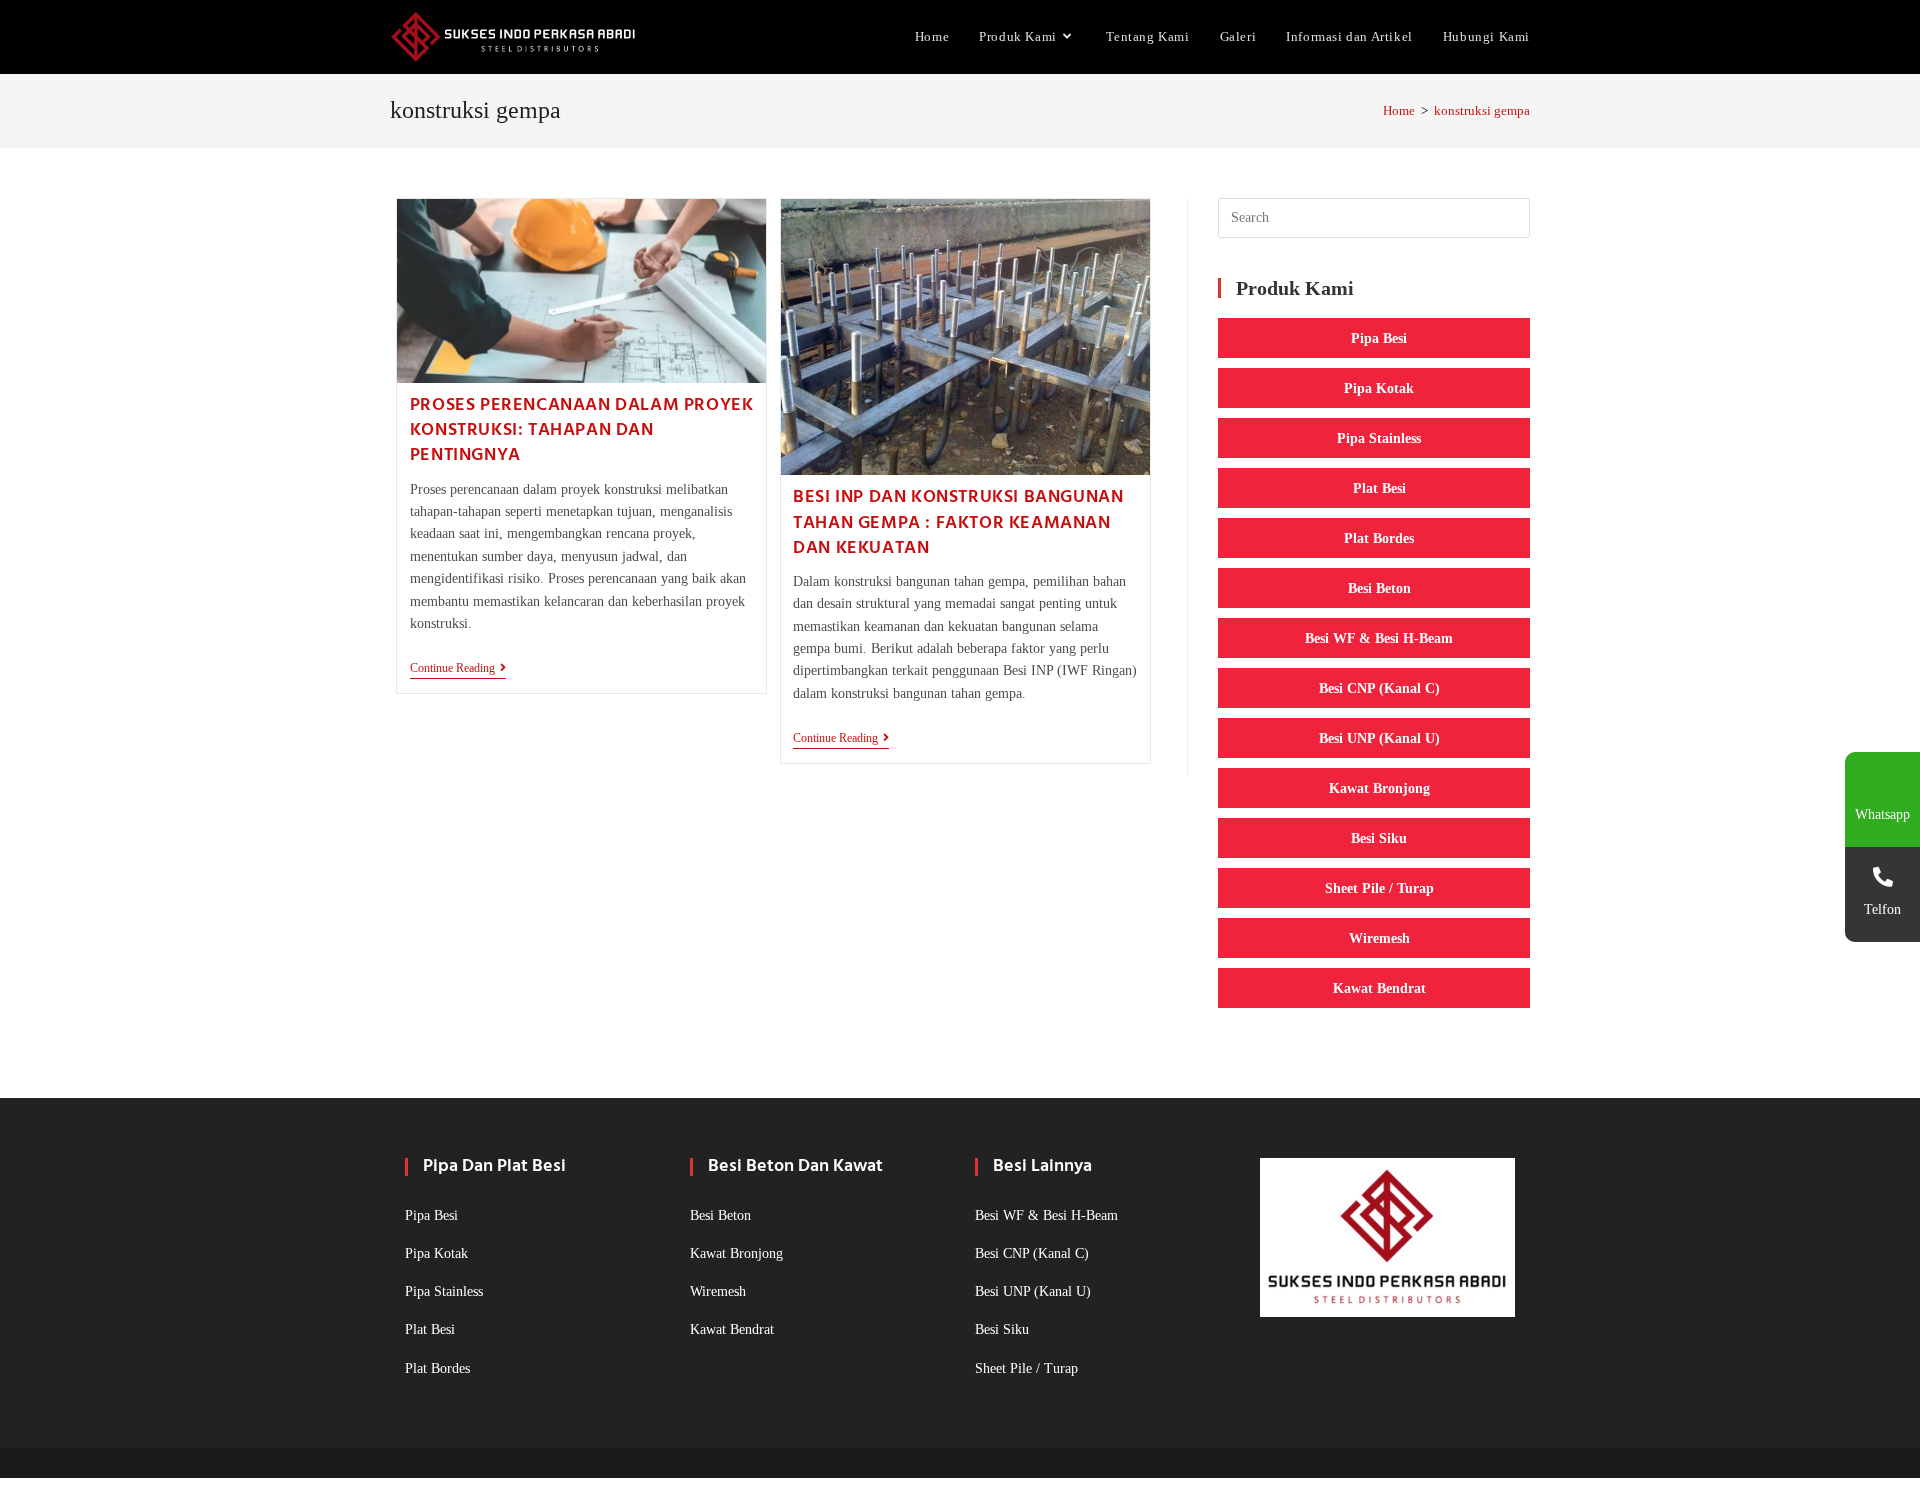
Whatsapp (1882, 814)
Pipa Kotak (1379, 388)
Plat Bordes (1379, 538)
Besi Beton (1379, 588)
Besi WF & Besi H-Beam (1379, 638)
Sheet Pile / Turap (1379, 888)
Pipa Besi (1379, 338)
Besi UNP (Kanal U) (1379, 738)
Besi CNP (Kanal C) (1379, 688)
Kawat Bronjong (1379, 788)
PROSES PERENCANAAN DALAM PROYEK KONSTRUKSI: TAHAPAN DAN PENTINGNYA (582, 430)
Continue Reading (458, 669)
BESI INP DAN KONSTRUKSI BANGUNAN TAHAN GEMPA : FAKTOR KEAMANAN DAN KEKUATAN (958, 522)
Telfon (1882, 909)
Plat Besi (1379, 488)
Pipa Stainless (1379, 438)
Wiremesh (1379, 938)
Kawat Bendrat (1379, 988)
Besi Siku (1379, 838)
